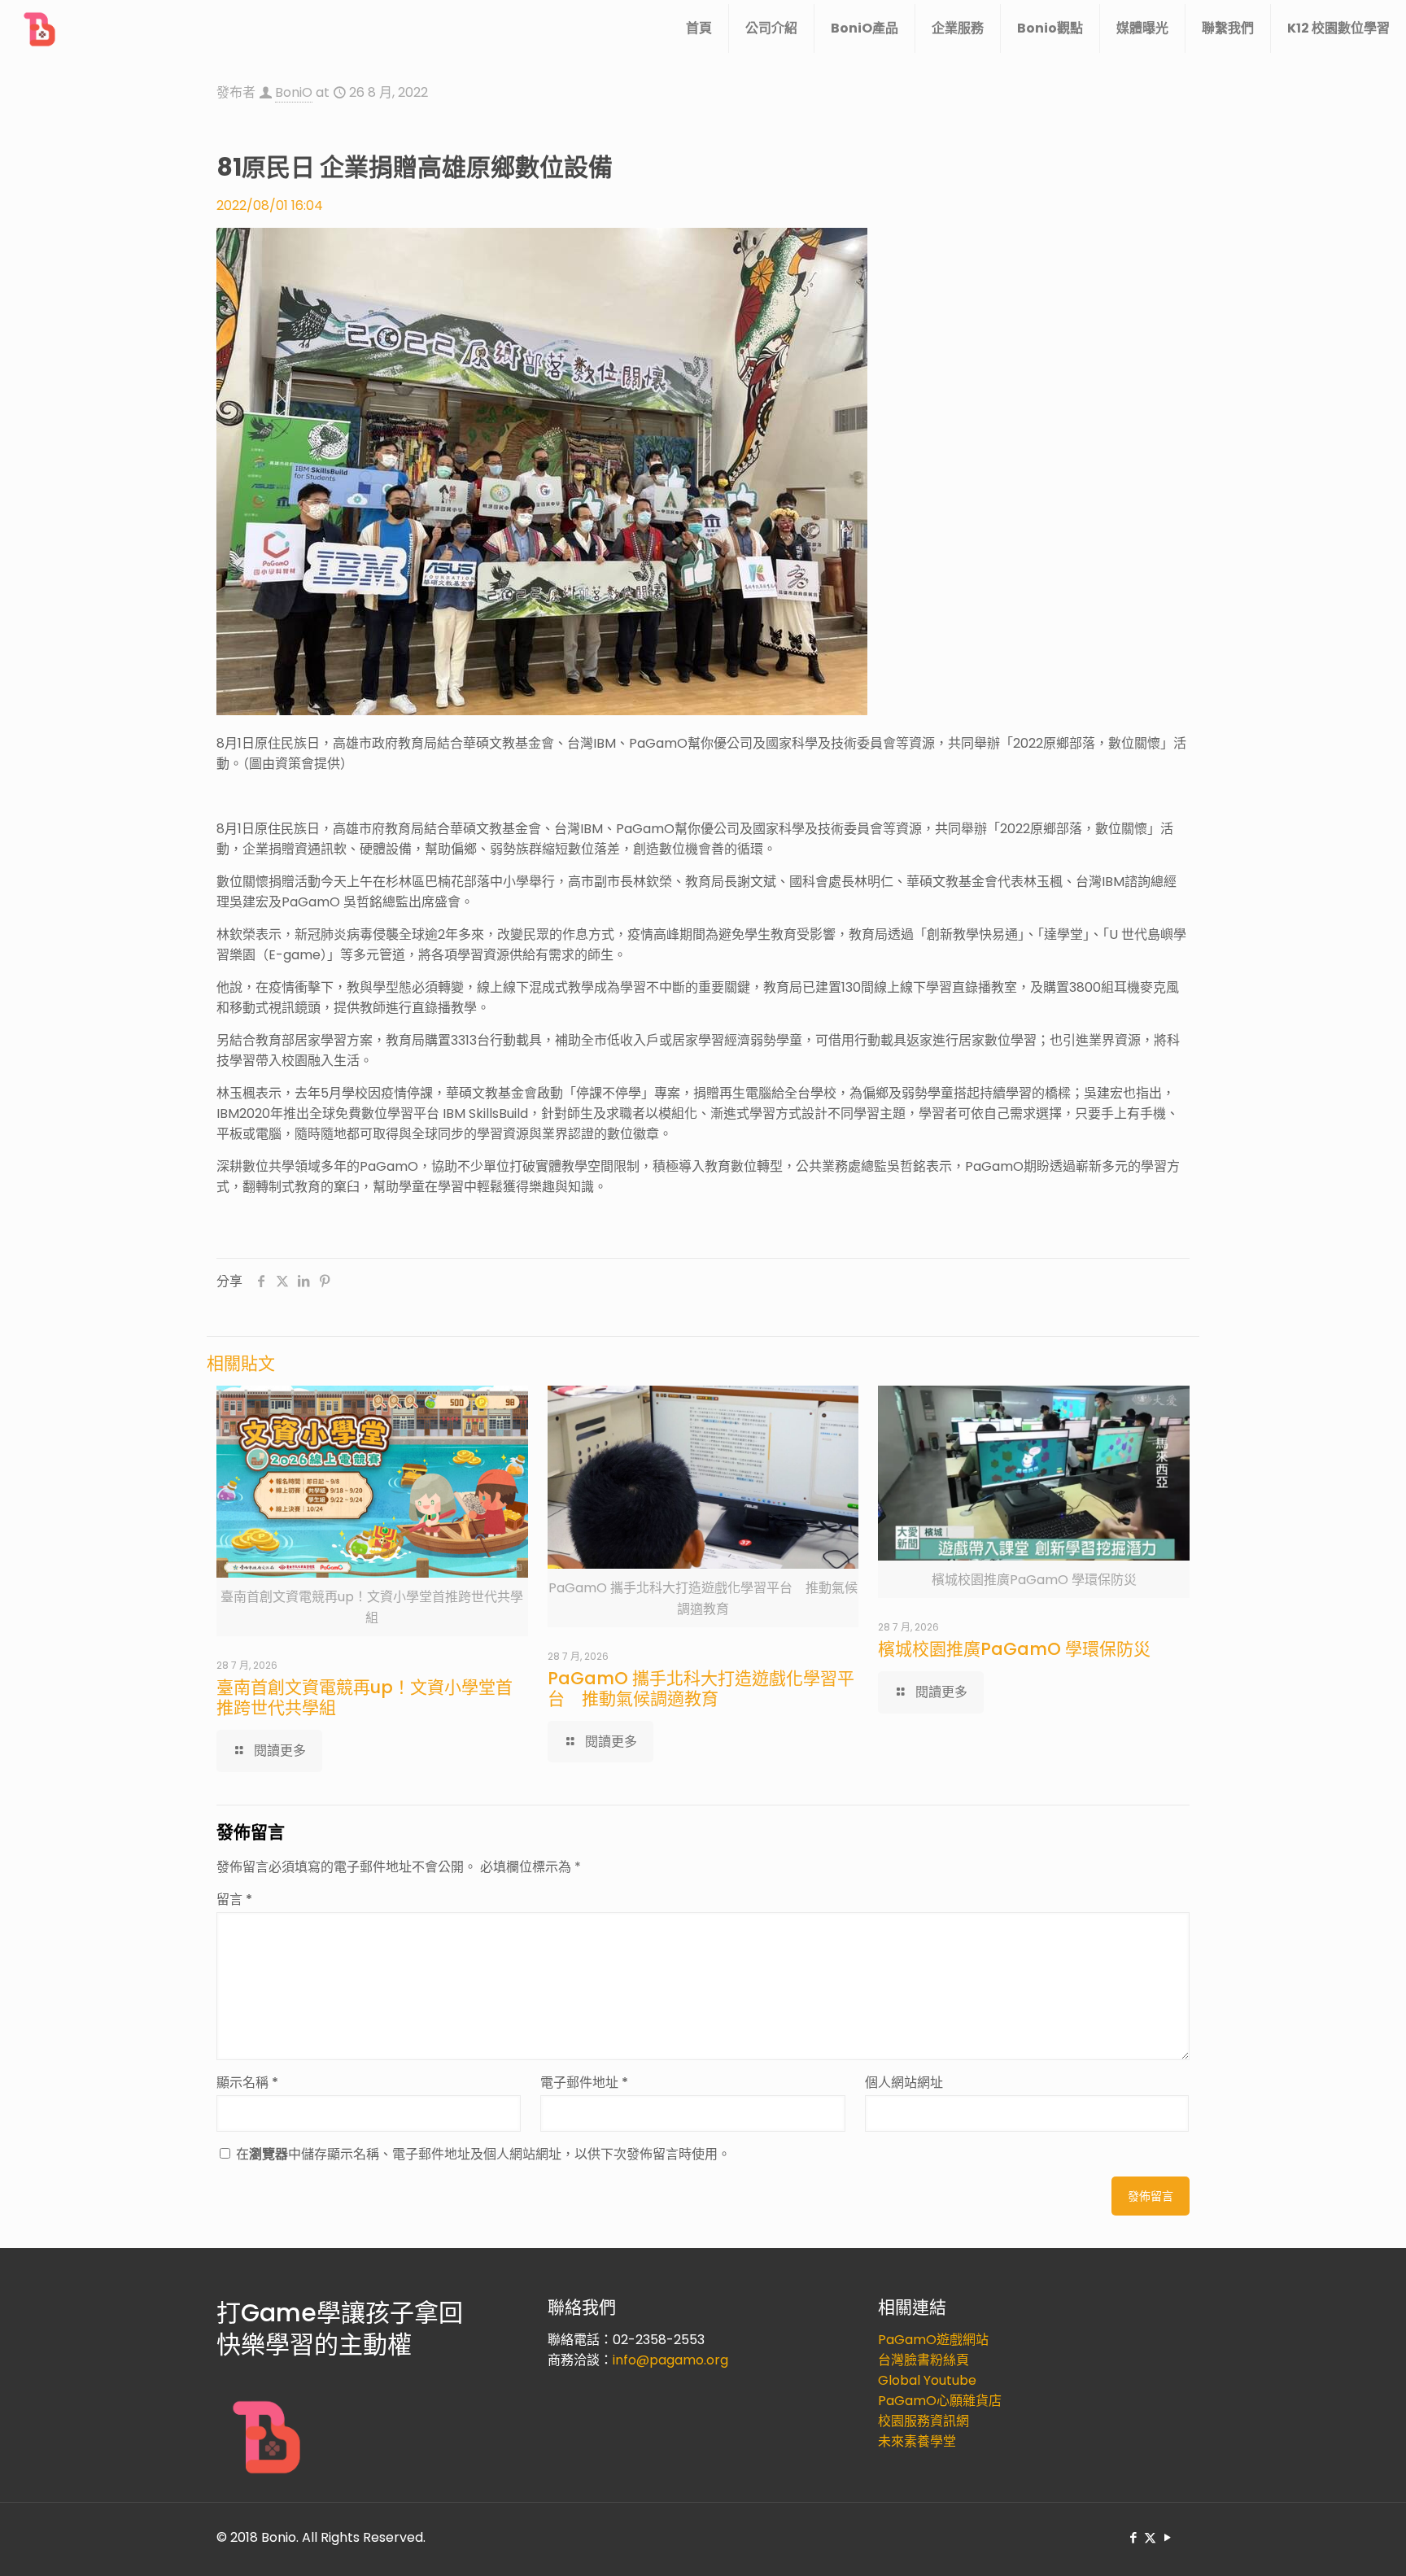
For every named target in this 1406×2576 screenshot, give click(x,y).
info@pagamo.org (670, 2360)
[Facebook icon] (1133, 2537)
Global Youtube (927, 2380)
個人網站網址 (904, 2083)
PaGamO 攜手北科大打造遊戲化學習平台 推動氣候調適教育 (701, 1688)
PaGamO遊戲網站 (933, 2340)
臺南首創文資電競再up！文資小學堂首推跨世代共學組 (365, 1697)
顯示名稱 (247, 2083)
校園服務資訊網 (924, 2421)
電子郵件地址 (584, 2083)
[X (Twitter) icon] (1150, 2537)
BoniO (294, 92)
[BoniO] (41, 28)
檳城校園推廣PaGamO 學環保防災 (1014, 1649)
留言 (234, 1899)
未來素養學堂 (917, 2441)
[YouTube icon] (1167, 2537)
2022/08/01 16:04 (270, 205)
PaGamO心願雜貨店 (940, 2401)
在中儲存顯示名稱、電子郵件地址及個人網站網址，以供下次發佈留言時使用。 (483, 2154)
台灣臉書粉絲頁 (924, 2360)
